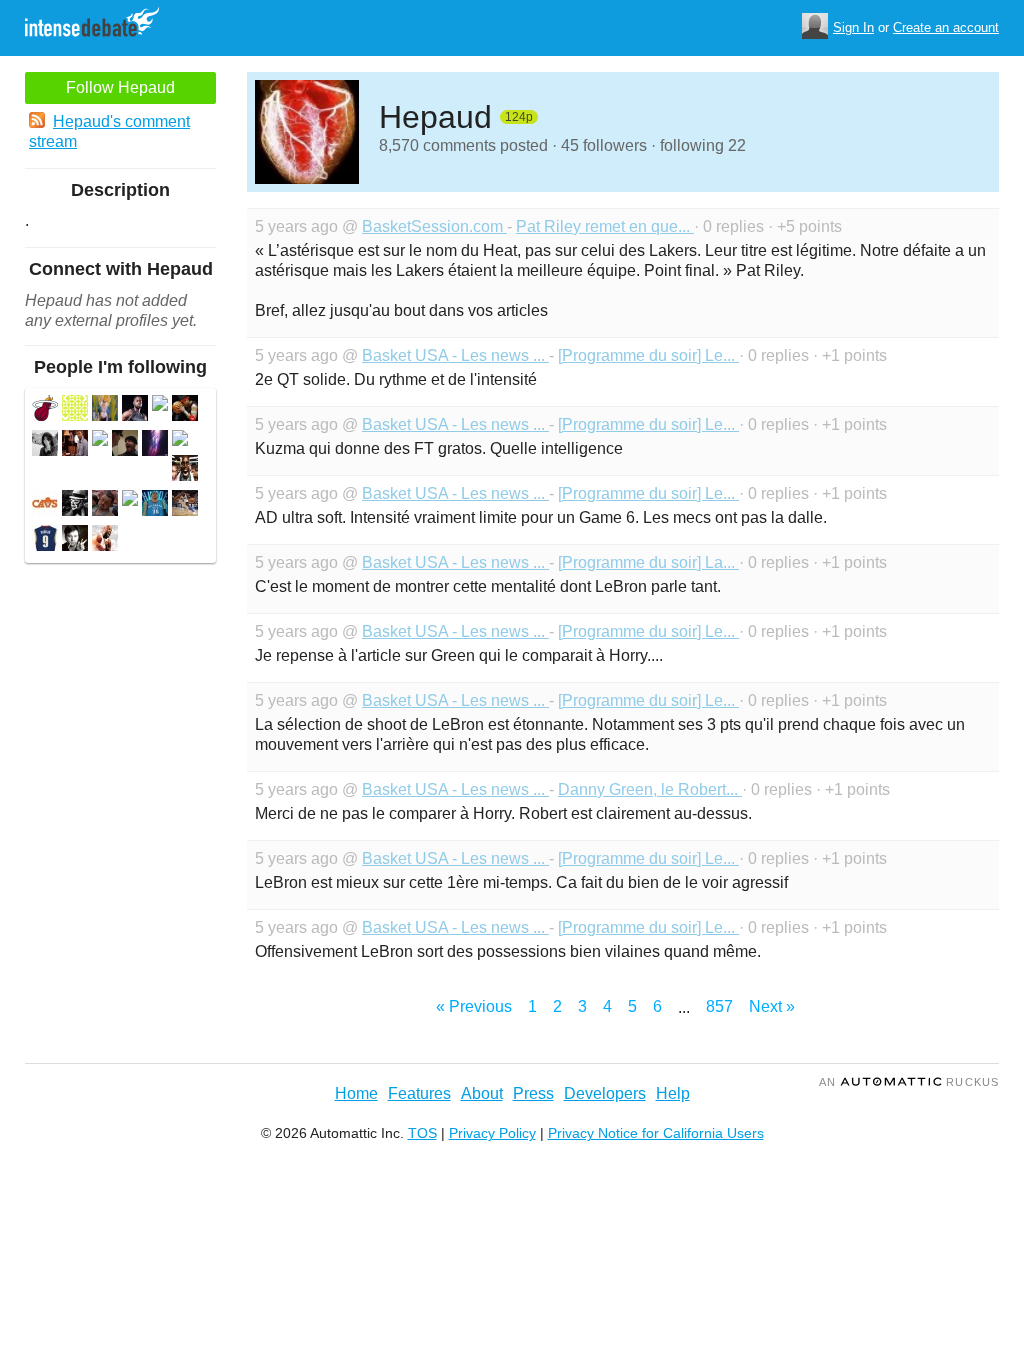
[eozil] (75, 410)
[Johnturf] (125, 445)
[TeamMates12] (45, 410)
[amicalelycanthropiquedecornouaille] (75, 505)
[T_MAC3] (75, 445)
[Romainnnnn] (45, 540)
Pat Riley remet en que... (605, 226)
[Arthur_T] (105, 410)
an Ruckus (909, 1082)
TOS (422, 1133)
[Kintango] (105, 540)
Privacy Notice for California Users (656, 1133)
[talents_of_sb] (75, 540)
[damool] (45, 445)
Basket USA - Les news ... (455, 355)
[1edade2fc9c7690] (155, 445)
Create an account (946, 27)
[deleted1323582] (160, 405)
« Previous (474, 1006)
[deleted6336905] (130, 500)
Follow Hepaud (120, 87)
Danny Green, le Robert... (650, 789)
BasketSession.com (434, 226)
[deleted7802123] (105, 505)
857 (719, 1006)
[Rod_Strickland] (185, 470)
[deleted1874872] (100, 440)
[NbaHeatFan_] (135, 410)
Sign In (853, 27)
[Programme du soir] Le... (648, 355)
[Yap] (185, 505)
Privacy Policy (492, 1133)
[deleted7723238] (180, 440)
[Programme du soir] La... (648, 562)
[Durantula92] (155, 505)
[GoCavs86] (45, 505)
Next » (772, 1006)
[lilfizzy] (185, 410)
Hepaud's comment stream (109, 131)
